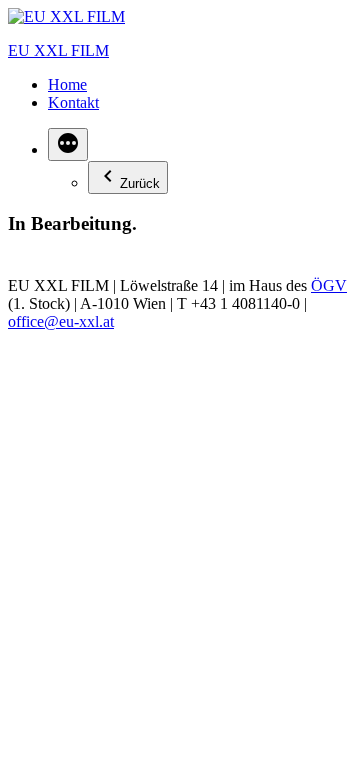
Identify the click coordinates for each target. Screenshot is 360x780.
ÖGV (329, 285)
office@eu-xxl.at (61, 321)
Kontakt (73, 102)
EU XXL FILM (58, 50)
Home (67, 84)
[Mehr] (68, 144)
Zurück (140, 183)
